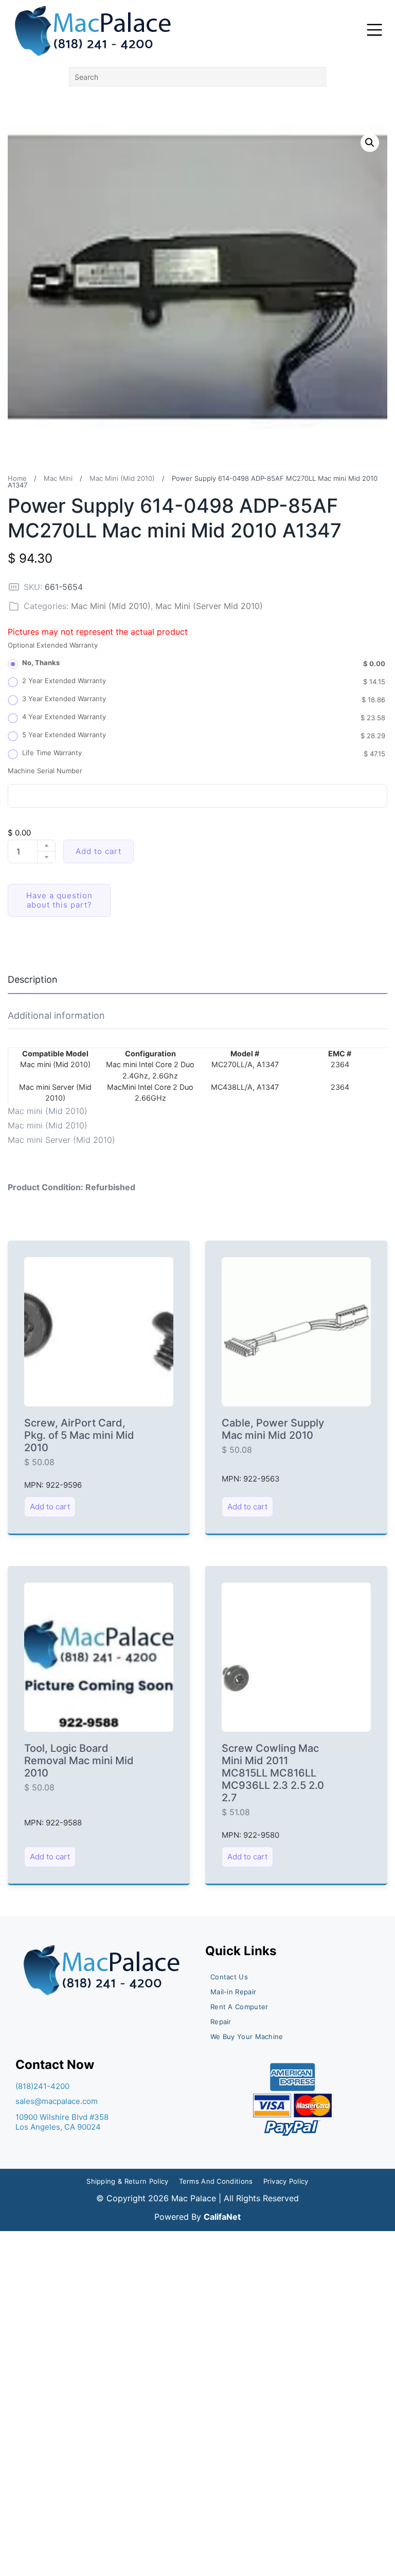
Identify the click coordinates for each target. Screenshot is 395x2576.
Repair (221, 2022)
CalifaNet (222, 2217)
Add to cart (98, 851)
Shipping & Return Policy (127, 2181)
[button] (370, 143)
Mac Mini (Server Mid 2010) (209, 606)
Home (17, 478)
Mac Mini (58, 478)
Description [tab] (33, 979)
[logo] (94, 31)
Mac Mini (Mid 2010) (122, 478)
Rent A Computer (239, 2007)
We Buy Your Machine (247, 2037)
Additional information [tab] (56, 1015)
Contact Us (229, 1977)
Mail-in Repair (233, 1992)
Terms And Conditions (216, 2181)
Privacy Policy (286, 2181)
